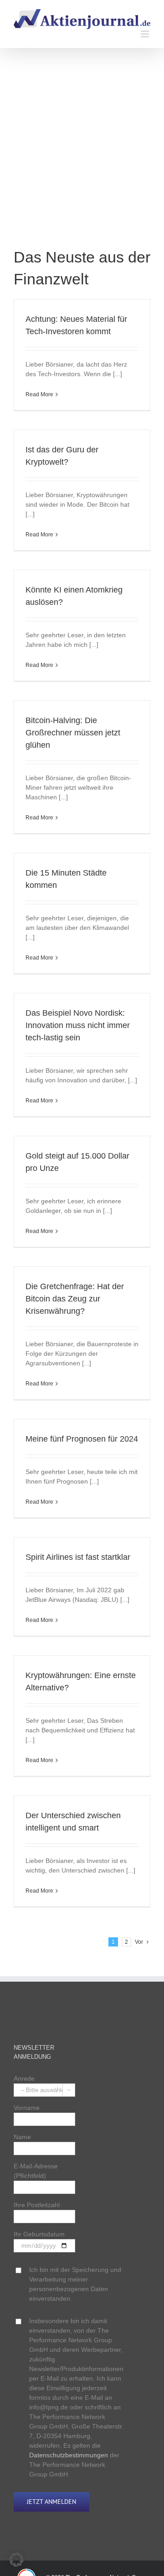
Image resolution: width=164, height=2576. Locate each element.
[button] (16, 2560)
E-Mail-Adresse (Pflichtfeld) (36, 2171)
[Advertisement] (82, 155)
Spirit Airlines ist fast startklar (78, 1557)
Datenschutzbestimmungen (69, 2455)
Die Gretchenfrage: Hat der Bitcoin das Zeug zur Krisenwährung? (75, 1299)
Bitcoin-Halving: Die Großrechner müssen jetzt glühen (73, 733)
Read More (39, 394)
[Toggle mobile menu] (146, 34)
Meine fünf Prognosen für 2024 (82, 1439)
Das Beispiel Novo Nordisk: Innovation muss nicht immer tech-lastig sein (78, 1025)
